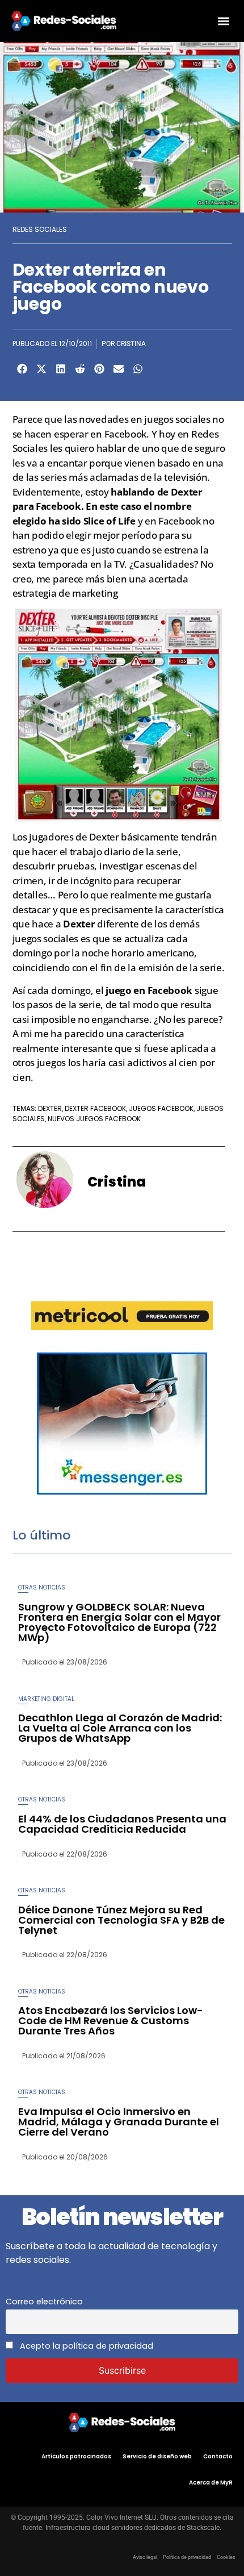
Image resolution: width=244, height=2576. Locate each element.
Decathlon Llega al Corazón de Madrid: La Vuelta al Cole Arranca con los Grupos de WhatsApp (120, 1728)
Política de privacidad (187, 2557)
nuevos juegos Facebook (94, 1119)
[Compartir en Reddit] (80, 369)
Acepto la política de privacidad (85, 2346)
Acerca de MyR (211, 2483)
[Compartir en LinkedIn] (61, 369)
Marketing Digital (46, 1699)
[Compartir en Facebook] (22, 369)
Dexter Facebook (95, 1108)
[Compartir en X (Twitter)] (41, 369)
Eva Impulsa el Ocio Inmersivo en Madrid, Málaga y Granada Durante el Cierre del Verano (119, 2122)
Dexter (50, 1108)
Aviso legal (145, 2557)
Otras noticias (42, 1587)
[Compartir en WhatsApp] (138, 369)
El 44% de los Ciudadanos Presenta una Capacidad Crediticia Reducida (122, 1824)
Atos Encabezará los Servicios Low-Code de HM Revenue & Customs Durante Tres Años (111, 2021)
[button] (223, 21)
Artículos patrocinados (76, 2456)
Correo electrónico (44, 2302)
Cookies (226, 2557)
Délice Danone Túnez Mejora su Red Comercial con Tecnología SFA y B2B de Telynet (121, 1920)
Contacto (218, 2456)
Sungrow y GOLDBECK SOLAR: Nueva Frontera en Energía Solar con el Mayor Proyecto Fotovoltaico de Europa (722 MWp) (119, 1622)
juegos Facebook (161, 1108)
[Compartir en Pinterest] (99, 369)
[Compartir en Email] (119, 369)
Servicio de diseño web (157, 2456)
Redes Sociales (40, 229)
